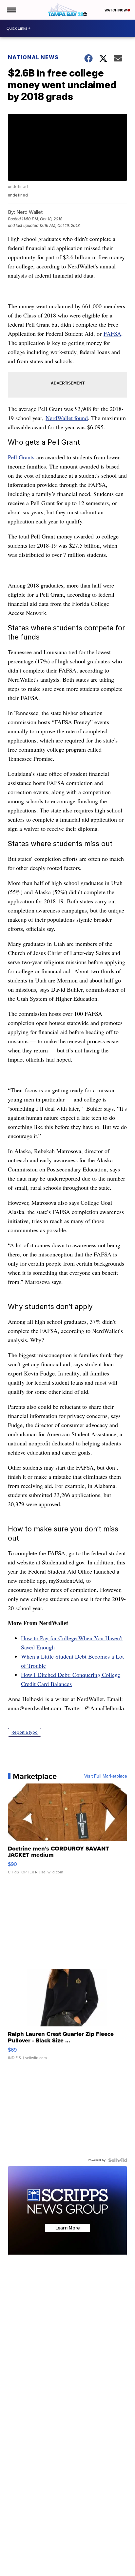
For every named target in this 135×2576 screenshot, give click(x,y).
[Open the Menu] (11, 10)
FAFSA (112, 333)
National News (33, 57)
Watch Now (116, 10)
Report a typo (25, 1732)
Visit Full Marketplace (106, 1776)
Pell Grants (21, 457)
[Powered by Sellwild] (118, 2160)
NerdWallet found (67, 418)
